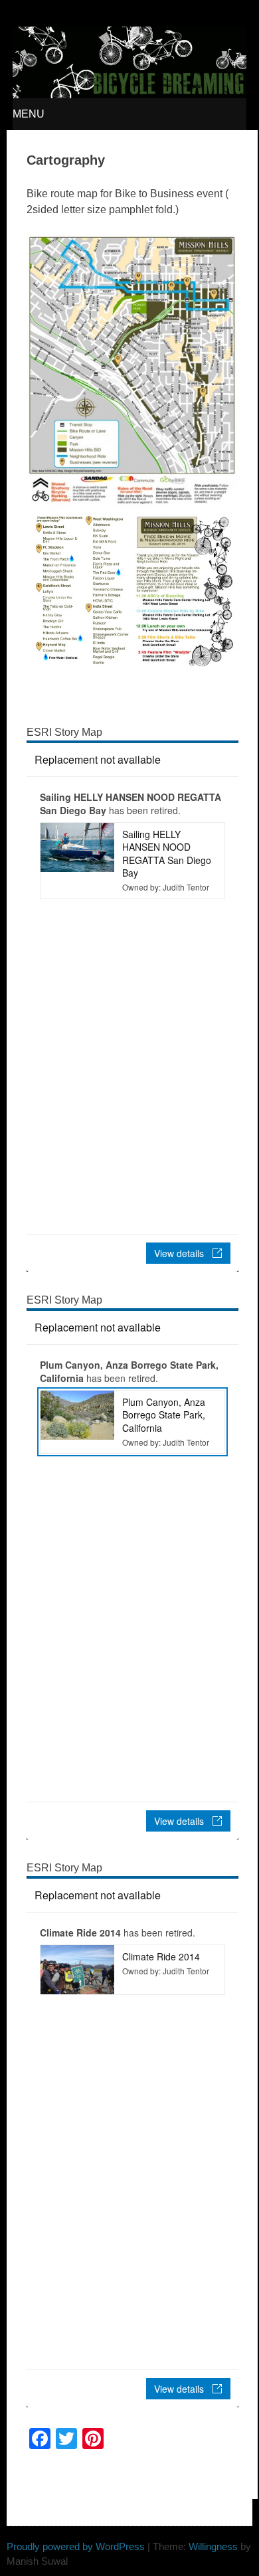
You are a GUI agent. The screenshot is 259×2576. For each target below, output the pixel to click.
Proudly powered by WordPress (76, 2546)
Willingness (213, 2546)
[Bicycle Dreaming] (129, 95)
